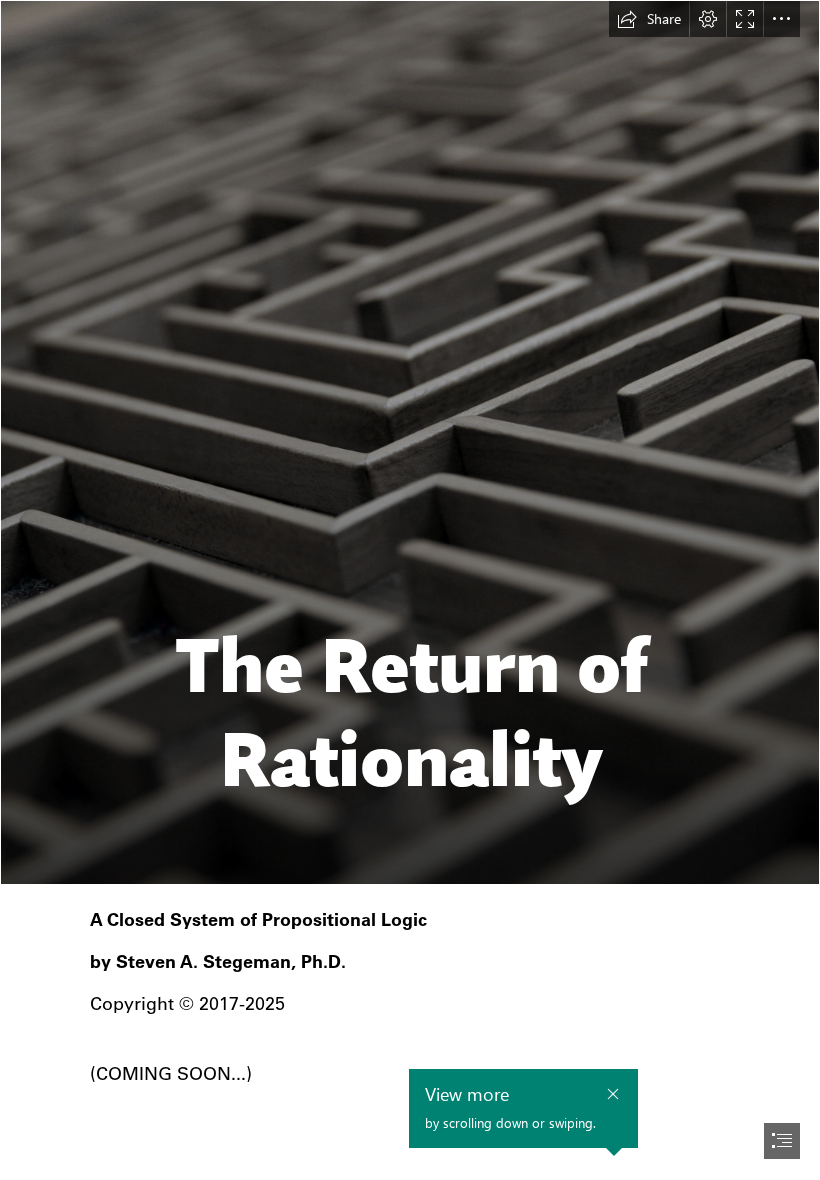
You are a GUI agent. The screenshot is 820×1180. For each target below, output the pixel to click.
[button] (649, 19)
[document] (410, 590)
